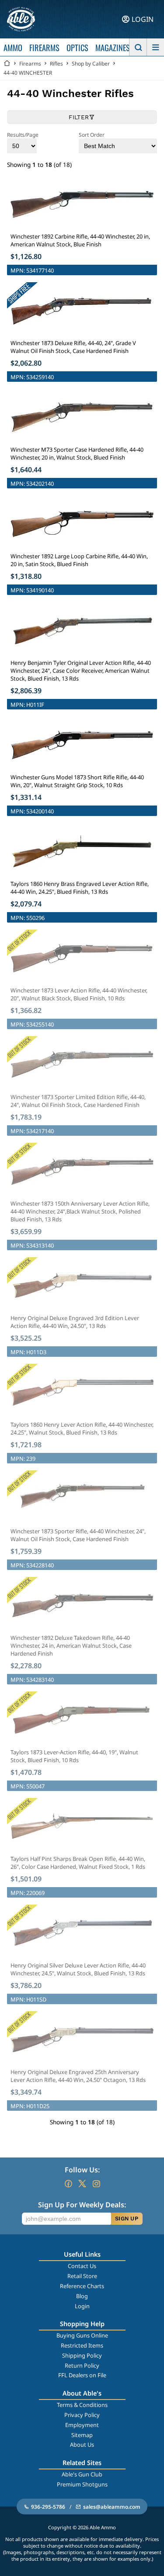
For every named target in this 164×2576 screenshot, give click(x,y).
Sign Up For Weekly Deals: (82, 2205)
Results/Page (23, 135)
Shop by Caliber (91, 64)
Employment (82, 2425)
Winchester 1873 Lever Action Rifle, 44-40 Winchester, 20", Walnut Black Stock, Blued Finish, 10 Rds (79, 994)
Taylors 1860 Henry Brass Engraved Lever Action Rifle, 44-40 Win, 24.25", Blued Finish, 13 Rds (80, 888)
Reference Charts (82, 2286)
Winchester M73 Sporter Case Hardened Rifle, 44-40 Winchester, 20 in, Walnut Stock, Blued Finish (77, 453)
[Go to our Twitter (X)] (82, 2184)
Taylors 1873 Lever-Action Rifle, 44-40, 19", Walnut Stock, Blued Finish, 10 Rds (74, 1756)
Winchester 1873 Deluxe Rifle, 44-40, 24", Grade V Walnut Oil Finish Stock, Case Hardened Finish (73, 347)
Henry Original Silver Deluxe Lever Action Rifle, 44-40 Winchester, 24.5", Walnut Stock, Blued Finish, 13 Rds (78, 1969)
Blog (82, 2296)
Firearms (30, 64)
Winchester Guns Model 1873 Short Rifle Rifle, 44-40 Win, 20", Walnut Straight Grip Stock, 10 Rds (77, 781)
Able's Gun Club (82, 2474)
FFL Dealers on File (82, 2375)
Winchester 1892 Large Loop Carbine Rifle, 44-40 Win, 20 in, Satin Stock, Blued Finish (79, 560)
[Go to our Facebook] (68, 2184)
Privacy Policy (82, 2415)
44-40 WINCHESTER (28, 73)
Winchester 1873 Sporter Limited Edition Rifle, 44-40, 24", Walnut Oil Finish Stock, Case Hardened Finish (78, 1101)
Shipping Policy (82, 2355)
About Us (82, 2445)
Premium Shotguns (82, 2484)
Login (82, 2306)
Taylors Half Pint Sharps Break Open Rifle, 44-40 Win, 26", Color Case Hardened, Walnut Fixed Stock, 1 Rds (78, 1863)
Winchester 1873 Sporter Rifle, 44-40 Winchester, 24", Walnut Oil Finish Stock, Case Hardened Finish (78, 1535)
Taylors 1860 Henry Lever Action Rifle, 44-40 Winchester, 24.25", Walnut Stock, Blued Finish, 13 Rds (82, 1428)
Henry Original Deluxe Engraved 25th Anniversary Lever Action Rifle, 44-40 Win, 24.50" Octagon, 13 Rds (78, 2076)
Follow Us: (82, 2170)
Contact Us (82, 2266)
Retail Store (82, 2276)
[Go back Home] (7, 64)
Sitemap (82, 2435)
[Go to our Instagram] (96, 2184)
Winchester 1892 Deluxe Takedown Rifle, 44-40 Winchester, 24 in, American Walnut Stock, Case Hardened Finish (71, 1646)
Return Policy (82, 2365)
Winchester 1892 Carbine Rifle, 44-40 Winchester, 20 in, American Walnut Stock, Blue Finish (80, 240)
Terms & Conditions (82, 2405)
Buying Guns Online (82, 2335)
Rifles (56, 64)
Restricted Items (82, 2345)
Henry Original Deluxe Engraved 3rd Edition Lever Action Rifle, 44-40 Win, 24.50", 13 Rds (75, 1322)
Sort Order (92, 135)
